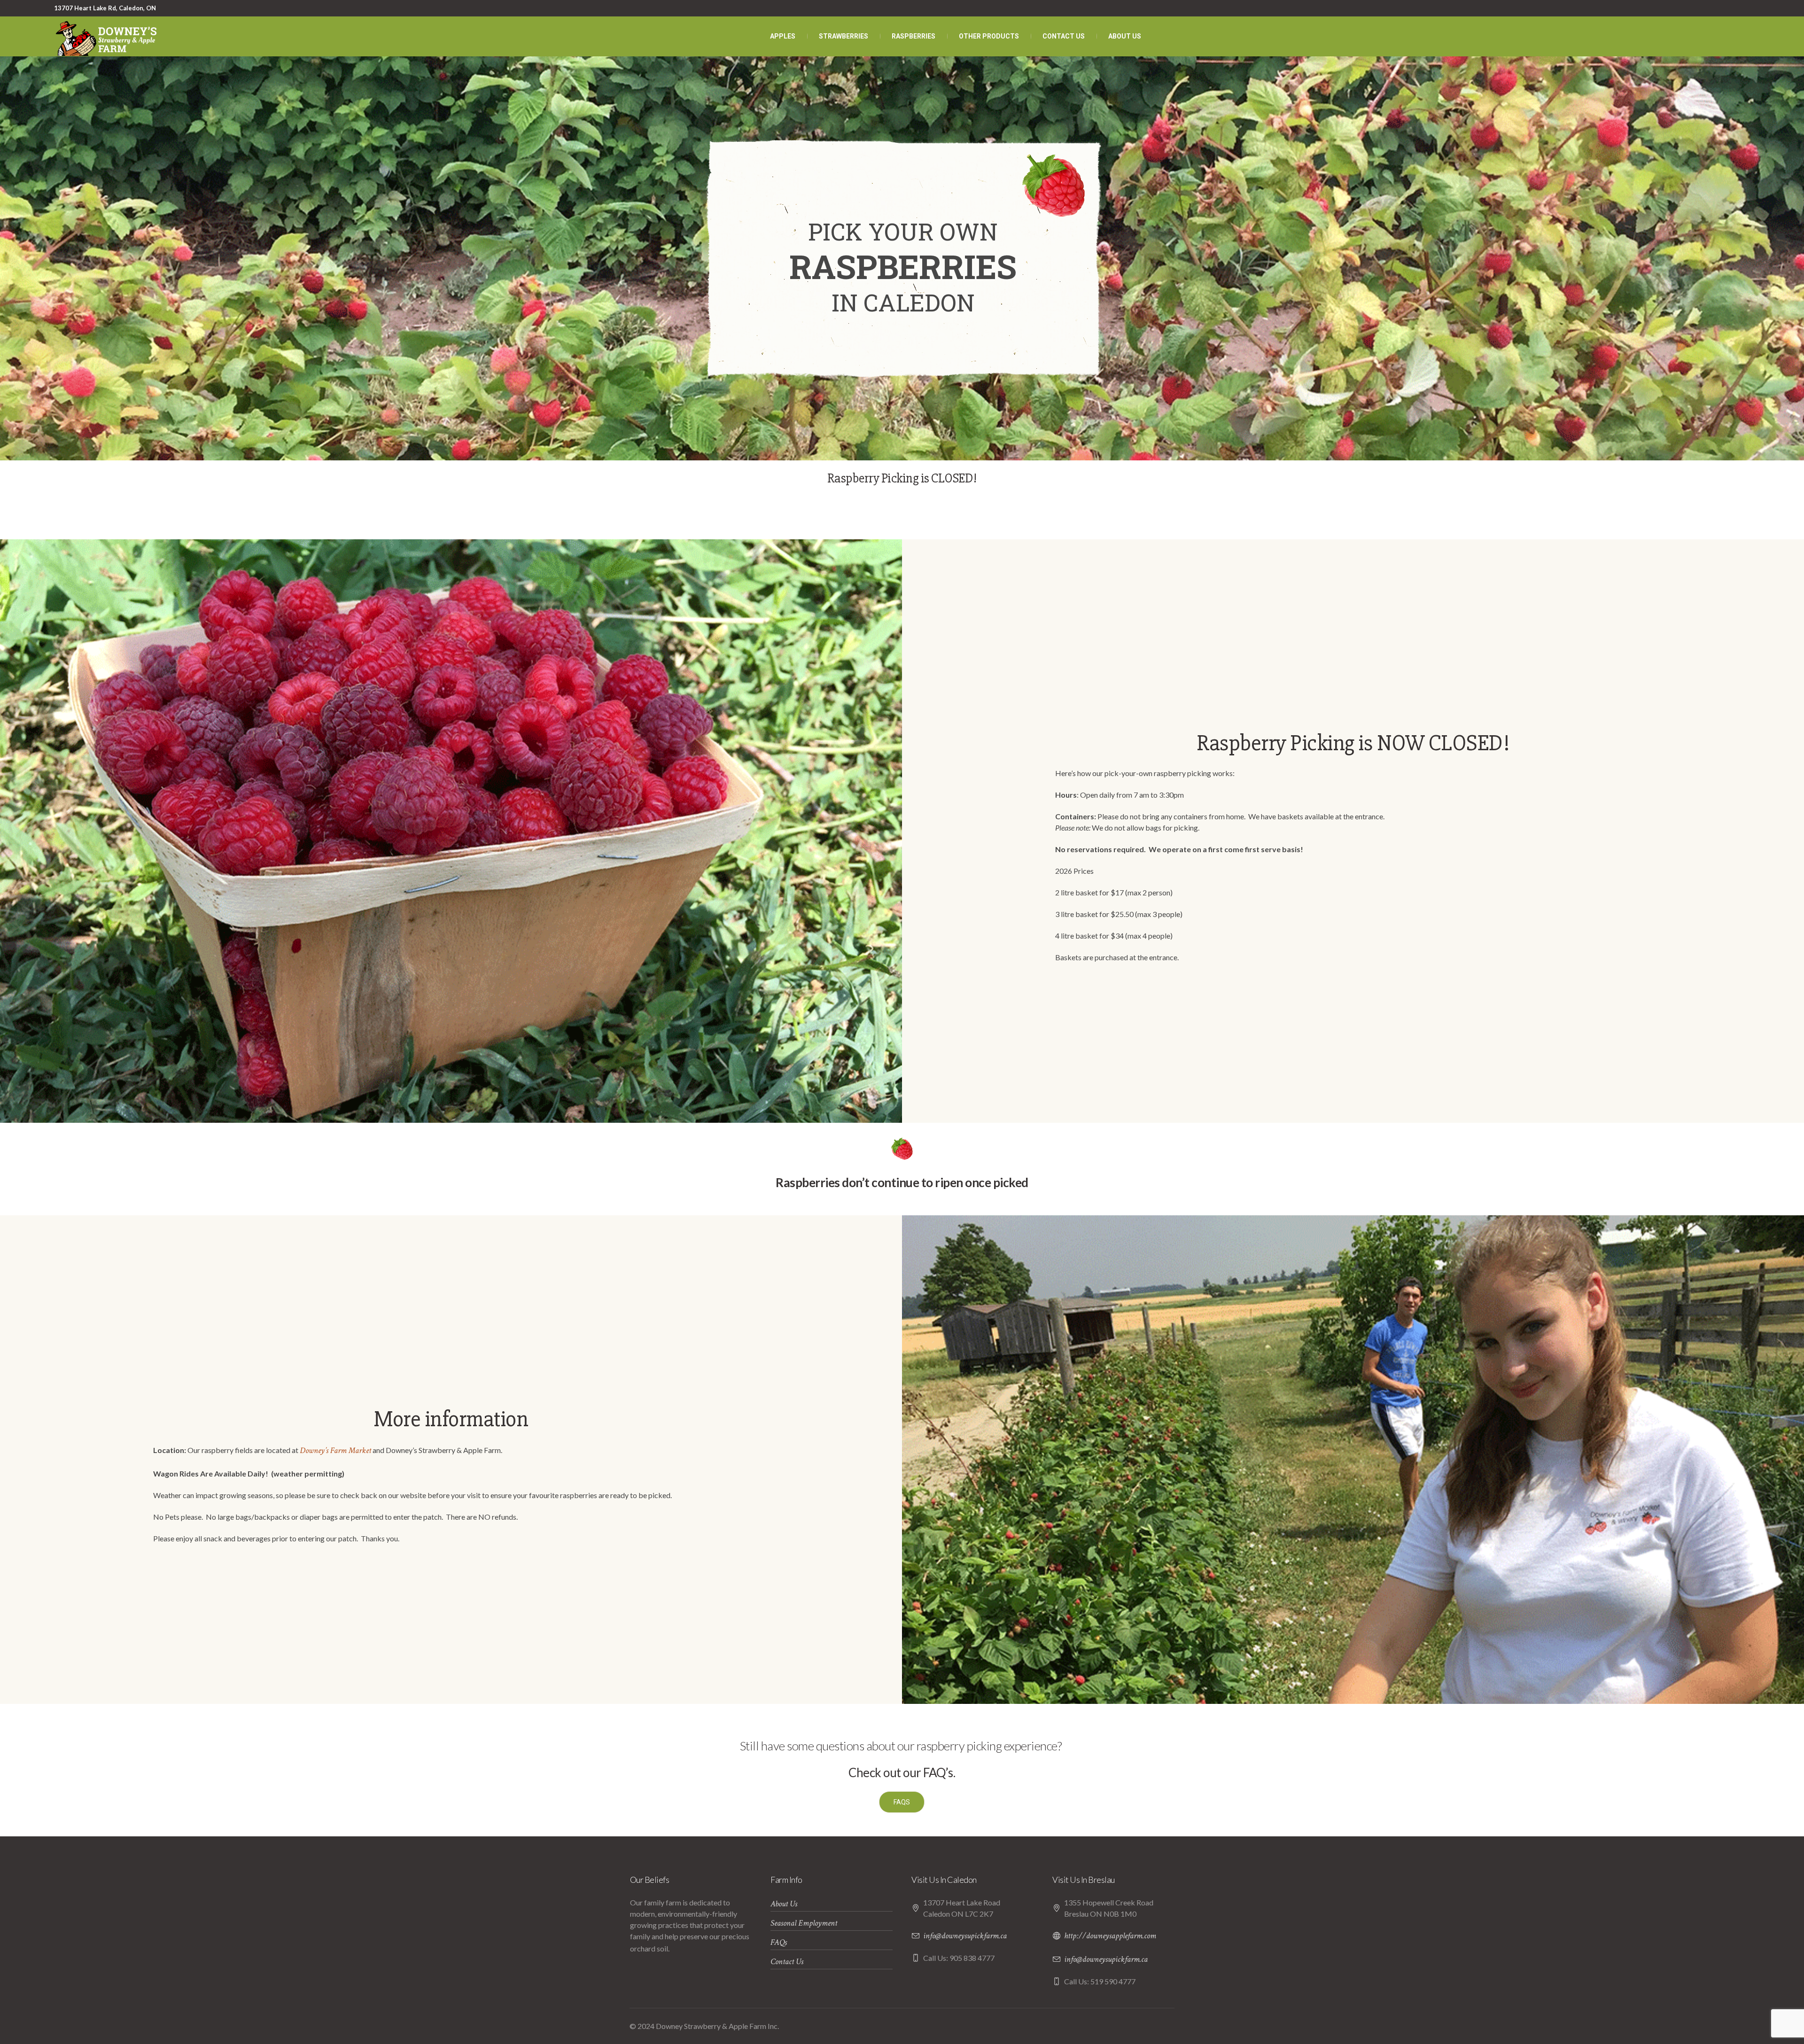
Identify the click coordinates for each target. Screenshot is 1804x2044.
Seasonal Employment (804, 1923)
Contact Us (787, 1962)
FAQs (779, 1942)
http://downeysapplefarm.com (1110, 1936)
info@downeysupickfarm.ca (965, 1936)
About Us (784, 1904)
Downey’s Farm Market (335, 1450)
